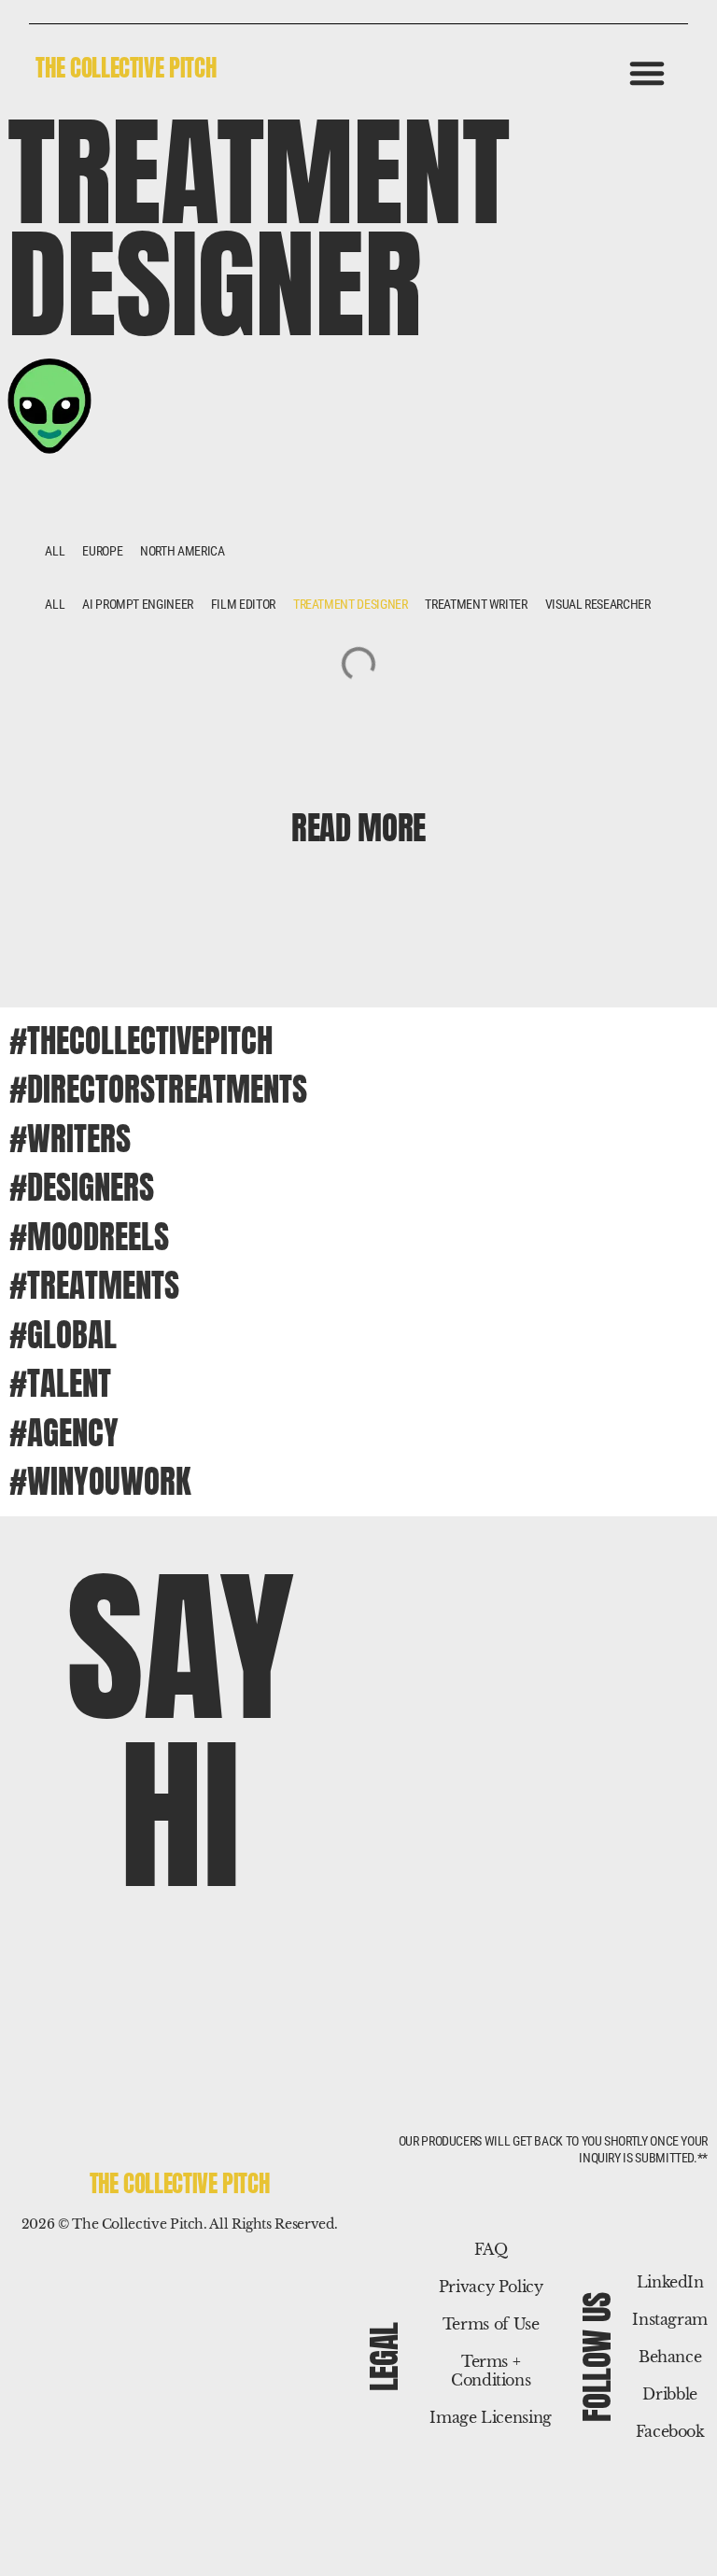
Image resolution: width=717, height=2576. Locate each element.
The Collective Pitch (126, 68)
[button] (647, 73)
